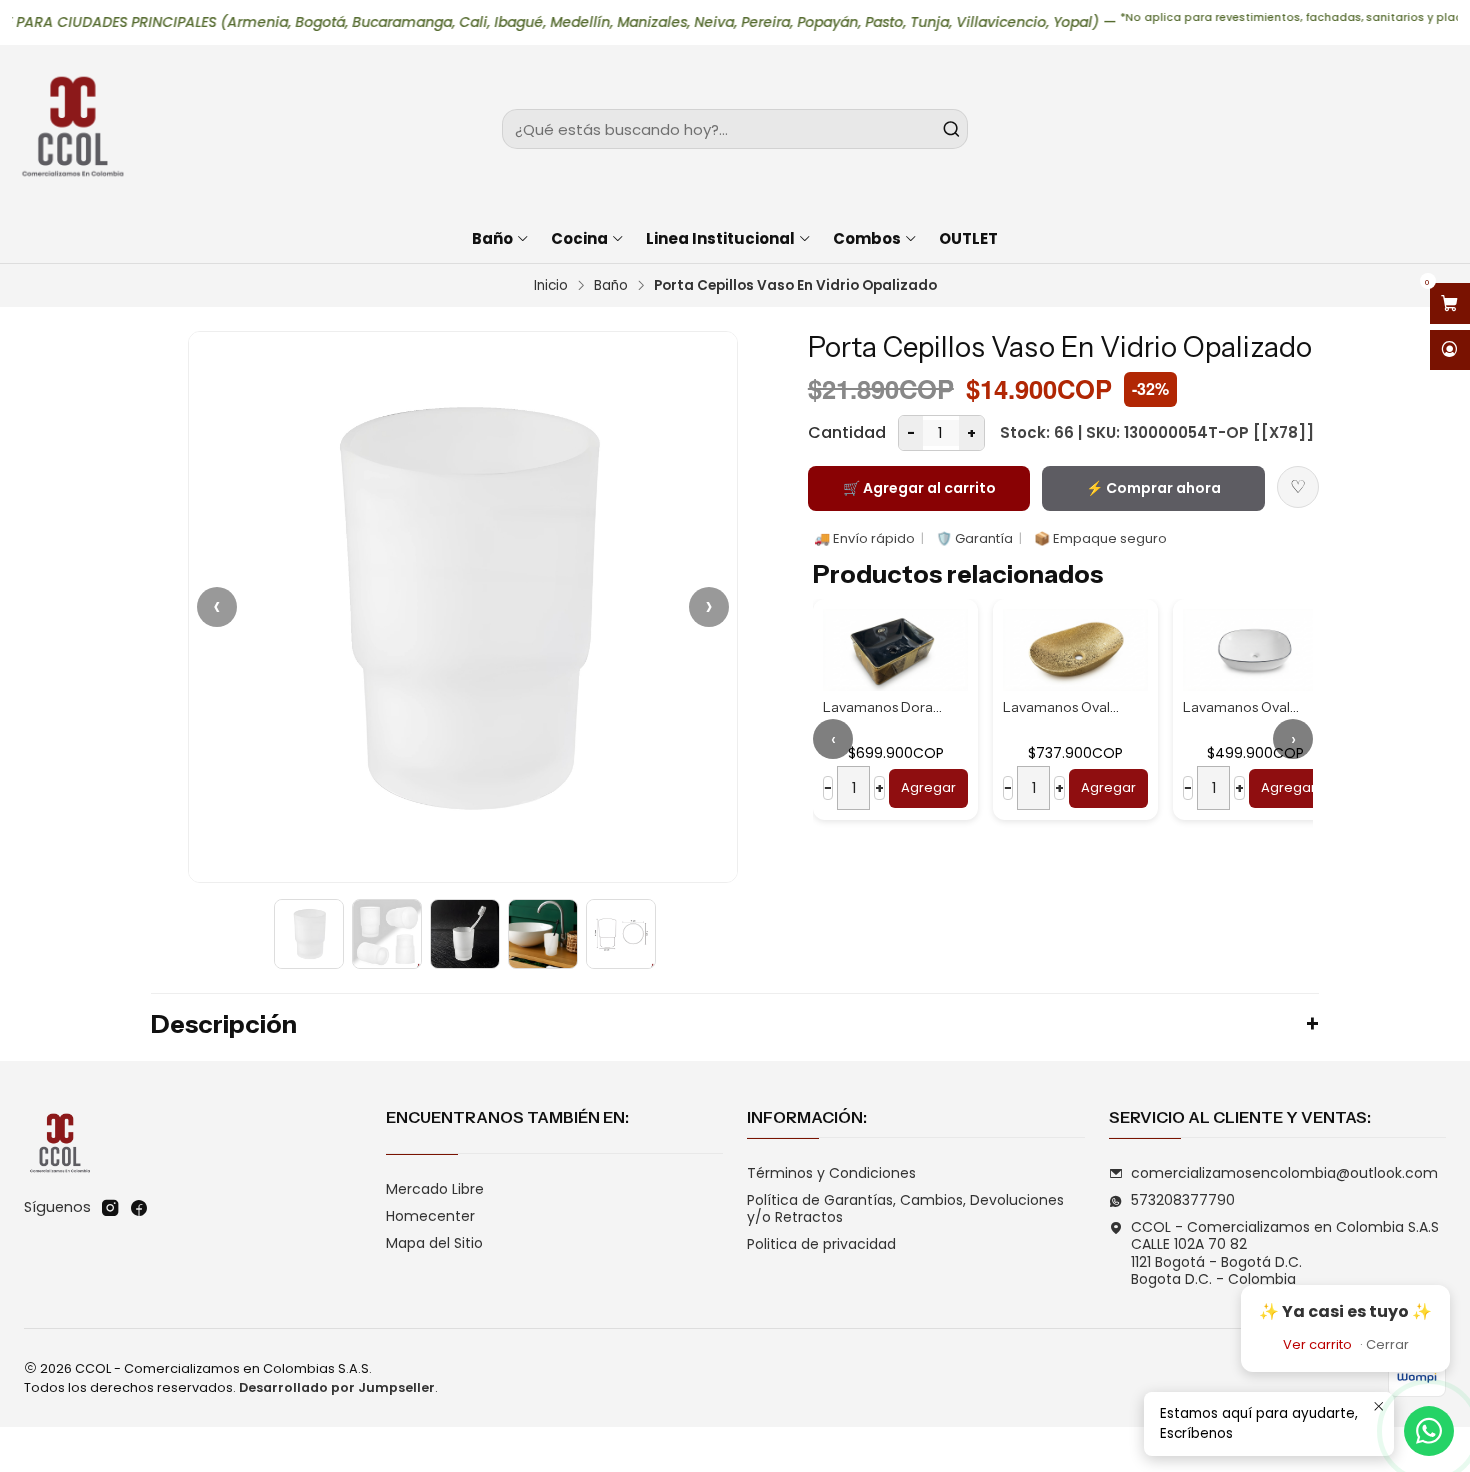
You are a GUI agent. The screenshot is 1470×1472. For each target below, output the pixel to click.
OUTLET (968, 238)
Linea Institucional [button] (720, 238)
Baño (611, 286)
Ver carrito (1317, 1344)
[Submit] (951, 129)
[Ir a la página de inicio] (72, 129)
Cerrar (1387, 1344)
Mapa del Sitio (434, 1243)
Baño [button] (492, 238)
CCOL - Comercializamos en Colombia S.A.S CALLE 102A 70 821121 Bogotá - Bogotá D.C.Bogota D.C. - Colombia (1285, 1253)
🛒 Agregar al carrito (919, 488)
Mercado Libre (435, 1189)
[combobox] (735, 129)
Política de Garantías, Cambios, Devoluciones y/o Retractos (905, 1209)
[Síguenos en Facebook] (139, 1208)
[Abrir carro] (1450, 303)
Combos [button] (867, 238)
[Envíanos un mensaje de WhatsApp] (1429, 1431)
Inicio (551, 286)
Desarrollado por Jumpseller (337, 1387)
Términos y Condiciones (831, 1173)
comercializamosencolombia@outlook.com (1284, 1173)
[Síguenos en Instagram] (110, 1208)
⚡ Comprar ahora (1153, 488)
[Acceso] (1450, 350)
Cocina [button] (579, 238)
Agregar (928, 787)
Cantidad (847, 432)
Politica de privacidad (821, 1244)
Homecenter (430, 1216)
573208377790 (1183, 1200)
